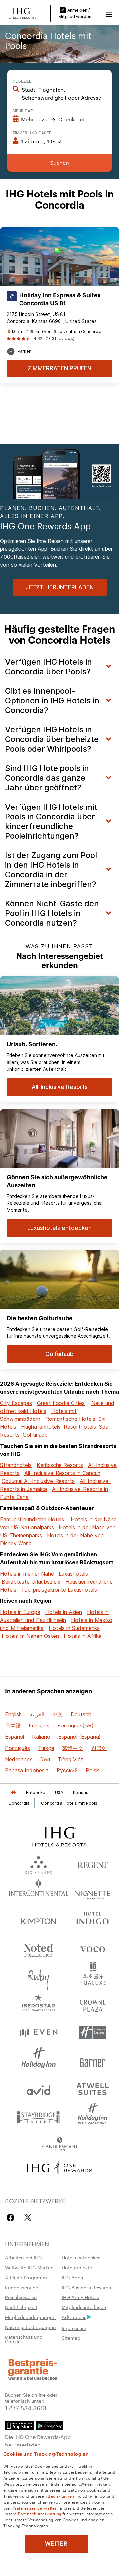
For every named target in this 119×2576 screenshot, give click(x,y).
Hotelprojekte (77, 2267)
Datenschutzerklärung (40, 2513)
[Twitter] (28, 2218)
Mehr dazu (24, 110)
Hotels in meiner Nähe (27, 1574)
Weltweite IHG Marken (29, 2267)
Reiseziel (22, 81)
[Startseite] (13, 1792)
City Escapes (16, 1403)
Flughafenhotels (41, 1427)
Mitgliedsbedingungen (30, 2317)
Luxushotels (73, 1574)
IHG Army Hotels (80, 2297)
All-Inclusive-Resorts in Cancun (62, 1473)
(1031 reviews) (60, 339)
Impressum (74, 2328)
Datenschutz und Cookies (24, 2339)
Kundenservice (21, 2287)
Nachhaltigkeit (21, 2307)
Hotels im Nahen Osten (30, 1636)
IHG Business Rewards (86, 2287)
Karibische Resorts (60, 1465)
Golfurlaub (35, 1435)
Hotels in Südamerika (74, 1628)
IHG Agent (73, 2277)
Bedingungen (61, 2496)
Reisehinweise (21, 2297)
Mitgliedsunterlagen (84, 2307)
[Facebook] (12, 2218)
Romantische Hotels (70, 1419)
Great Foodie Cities (61, 1403)
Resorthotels (80, 1427)
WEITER (56, 2544)
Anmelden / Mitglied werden (75, 13)
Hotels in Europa (20, 1612)
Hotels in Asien (64, 1612)
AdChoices (74, 2317)
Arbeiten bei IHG (23, 2257)
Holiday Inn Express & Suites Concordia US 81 (60, 299)
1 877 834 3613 (26, 2407)
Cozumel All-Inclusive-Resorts (38, 1481)
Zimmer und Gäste (32, 132)
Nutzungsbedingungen (30, 2327)
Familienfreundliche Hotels (32, 1519)
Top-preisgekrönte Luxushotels (59, 1590)
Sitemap (71, 2338)
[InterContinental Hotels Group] (21, 13)
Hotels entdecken (81, 2257)
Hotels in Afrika (83, 1636)
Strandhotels (16, 1465)
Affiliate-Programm (26, 2277)
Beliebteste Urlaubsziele (31, 1582)
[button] (109, 13)
